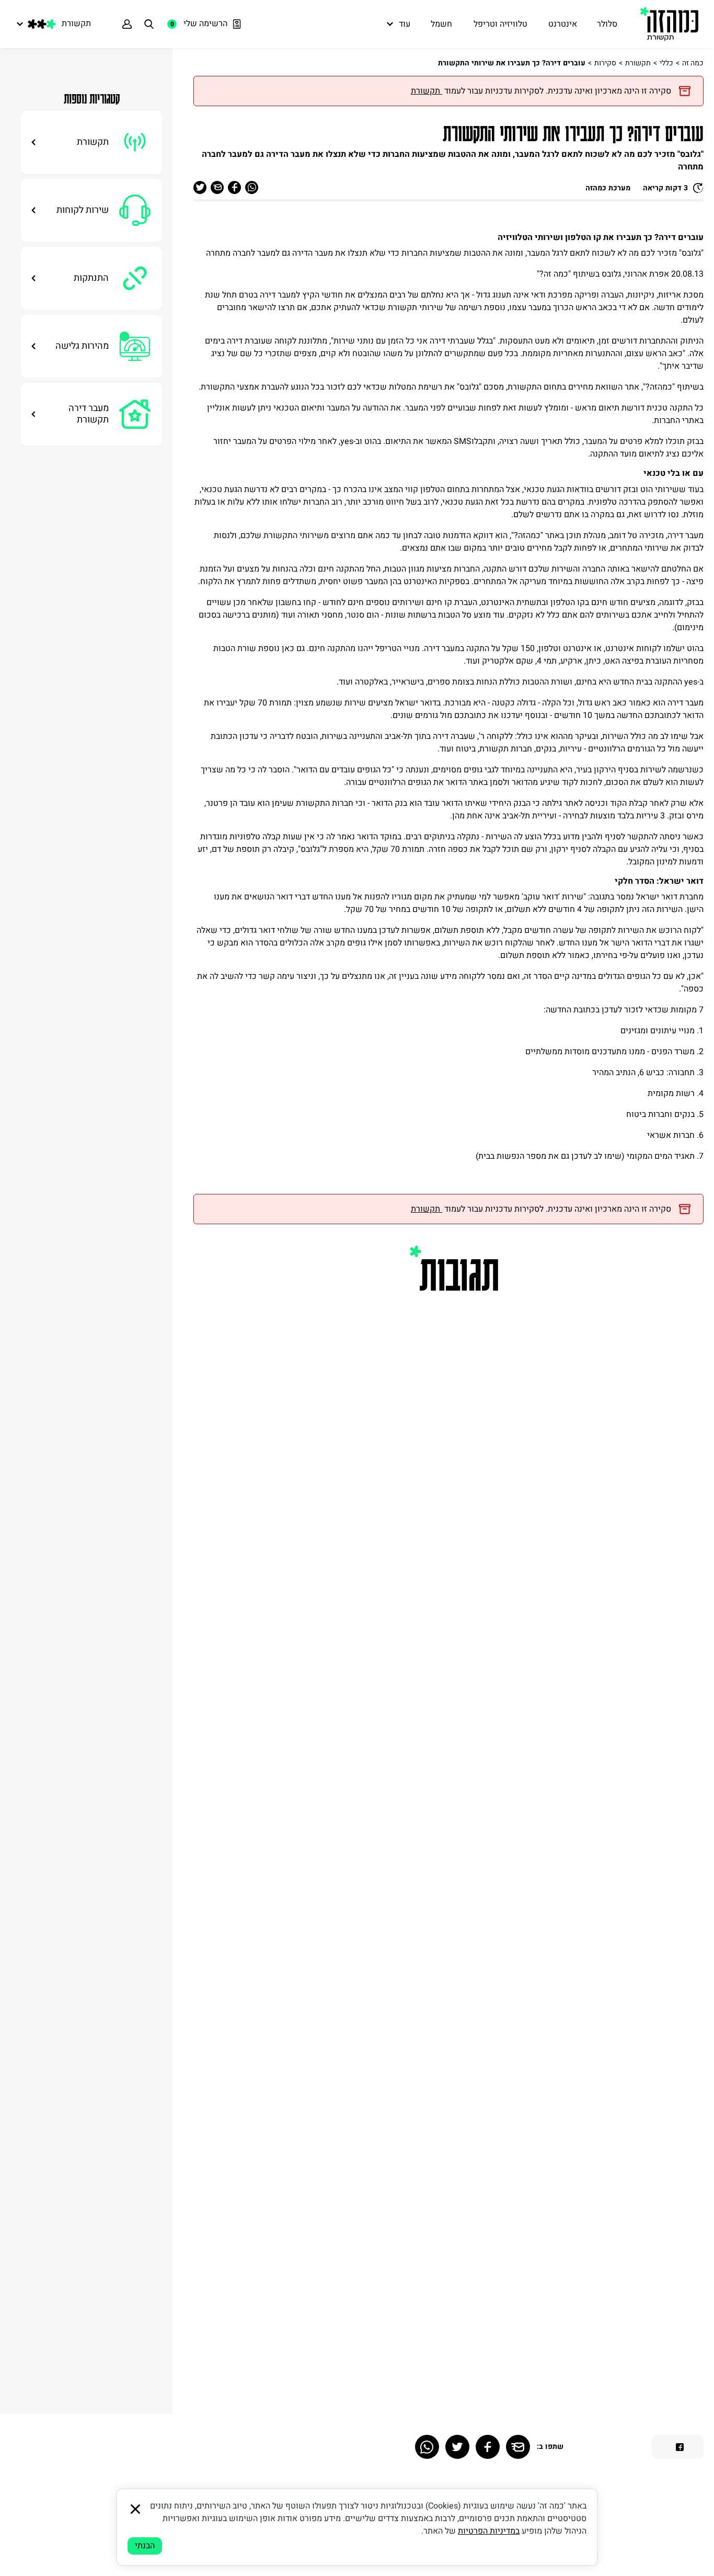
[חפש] (149, 24)
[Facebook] (488, 2447)
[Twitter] (457, 2447)
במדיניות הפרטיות (489, 2531)
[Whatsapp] (427, 2447)
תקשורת (638, 63)
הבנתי (145, 2546)
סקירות (605, 63)
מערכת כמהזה (608, 188)
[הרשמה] (127, 24)
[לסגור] (135, 2509)
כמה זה (693, 63)
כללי (666, 63)
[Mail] (518, 2447)
